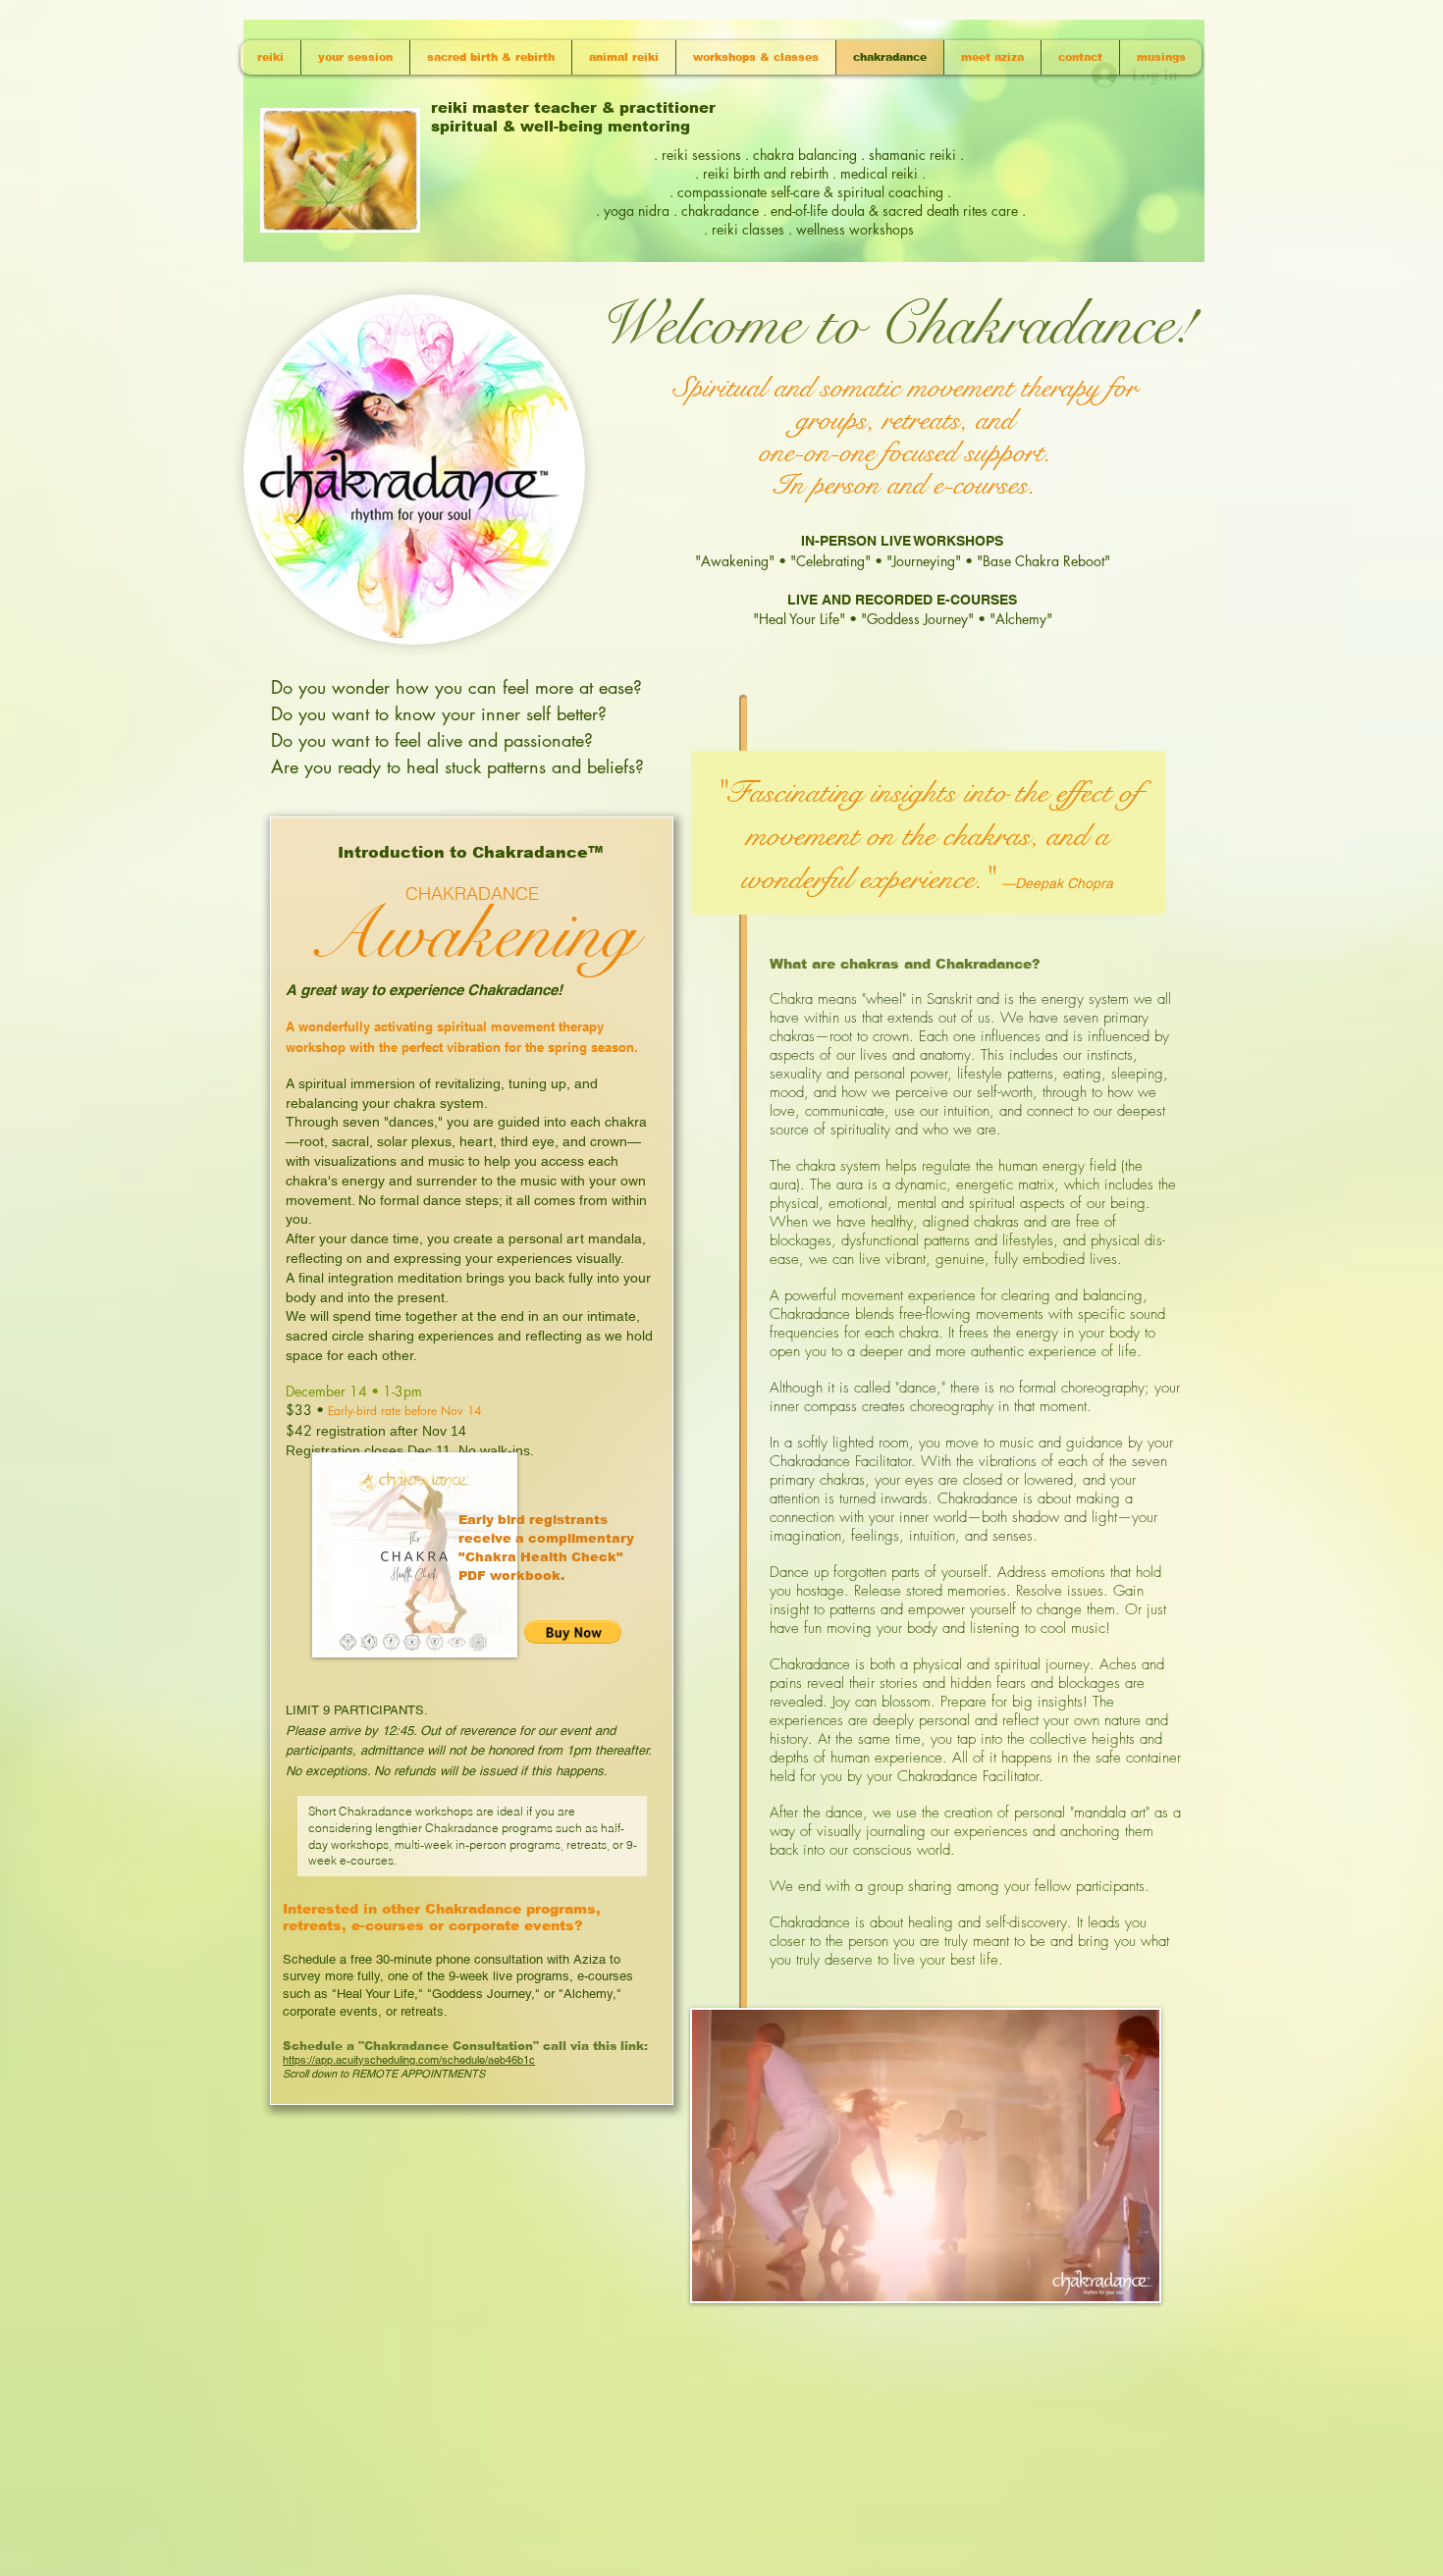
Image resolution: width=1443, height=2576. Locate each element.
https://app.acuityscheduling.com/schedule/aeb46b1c (409, 2060)
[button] (573, 1632)
